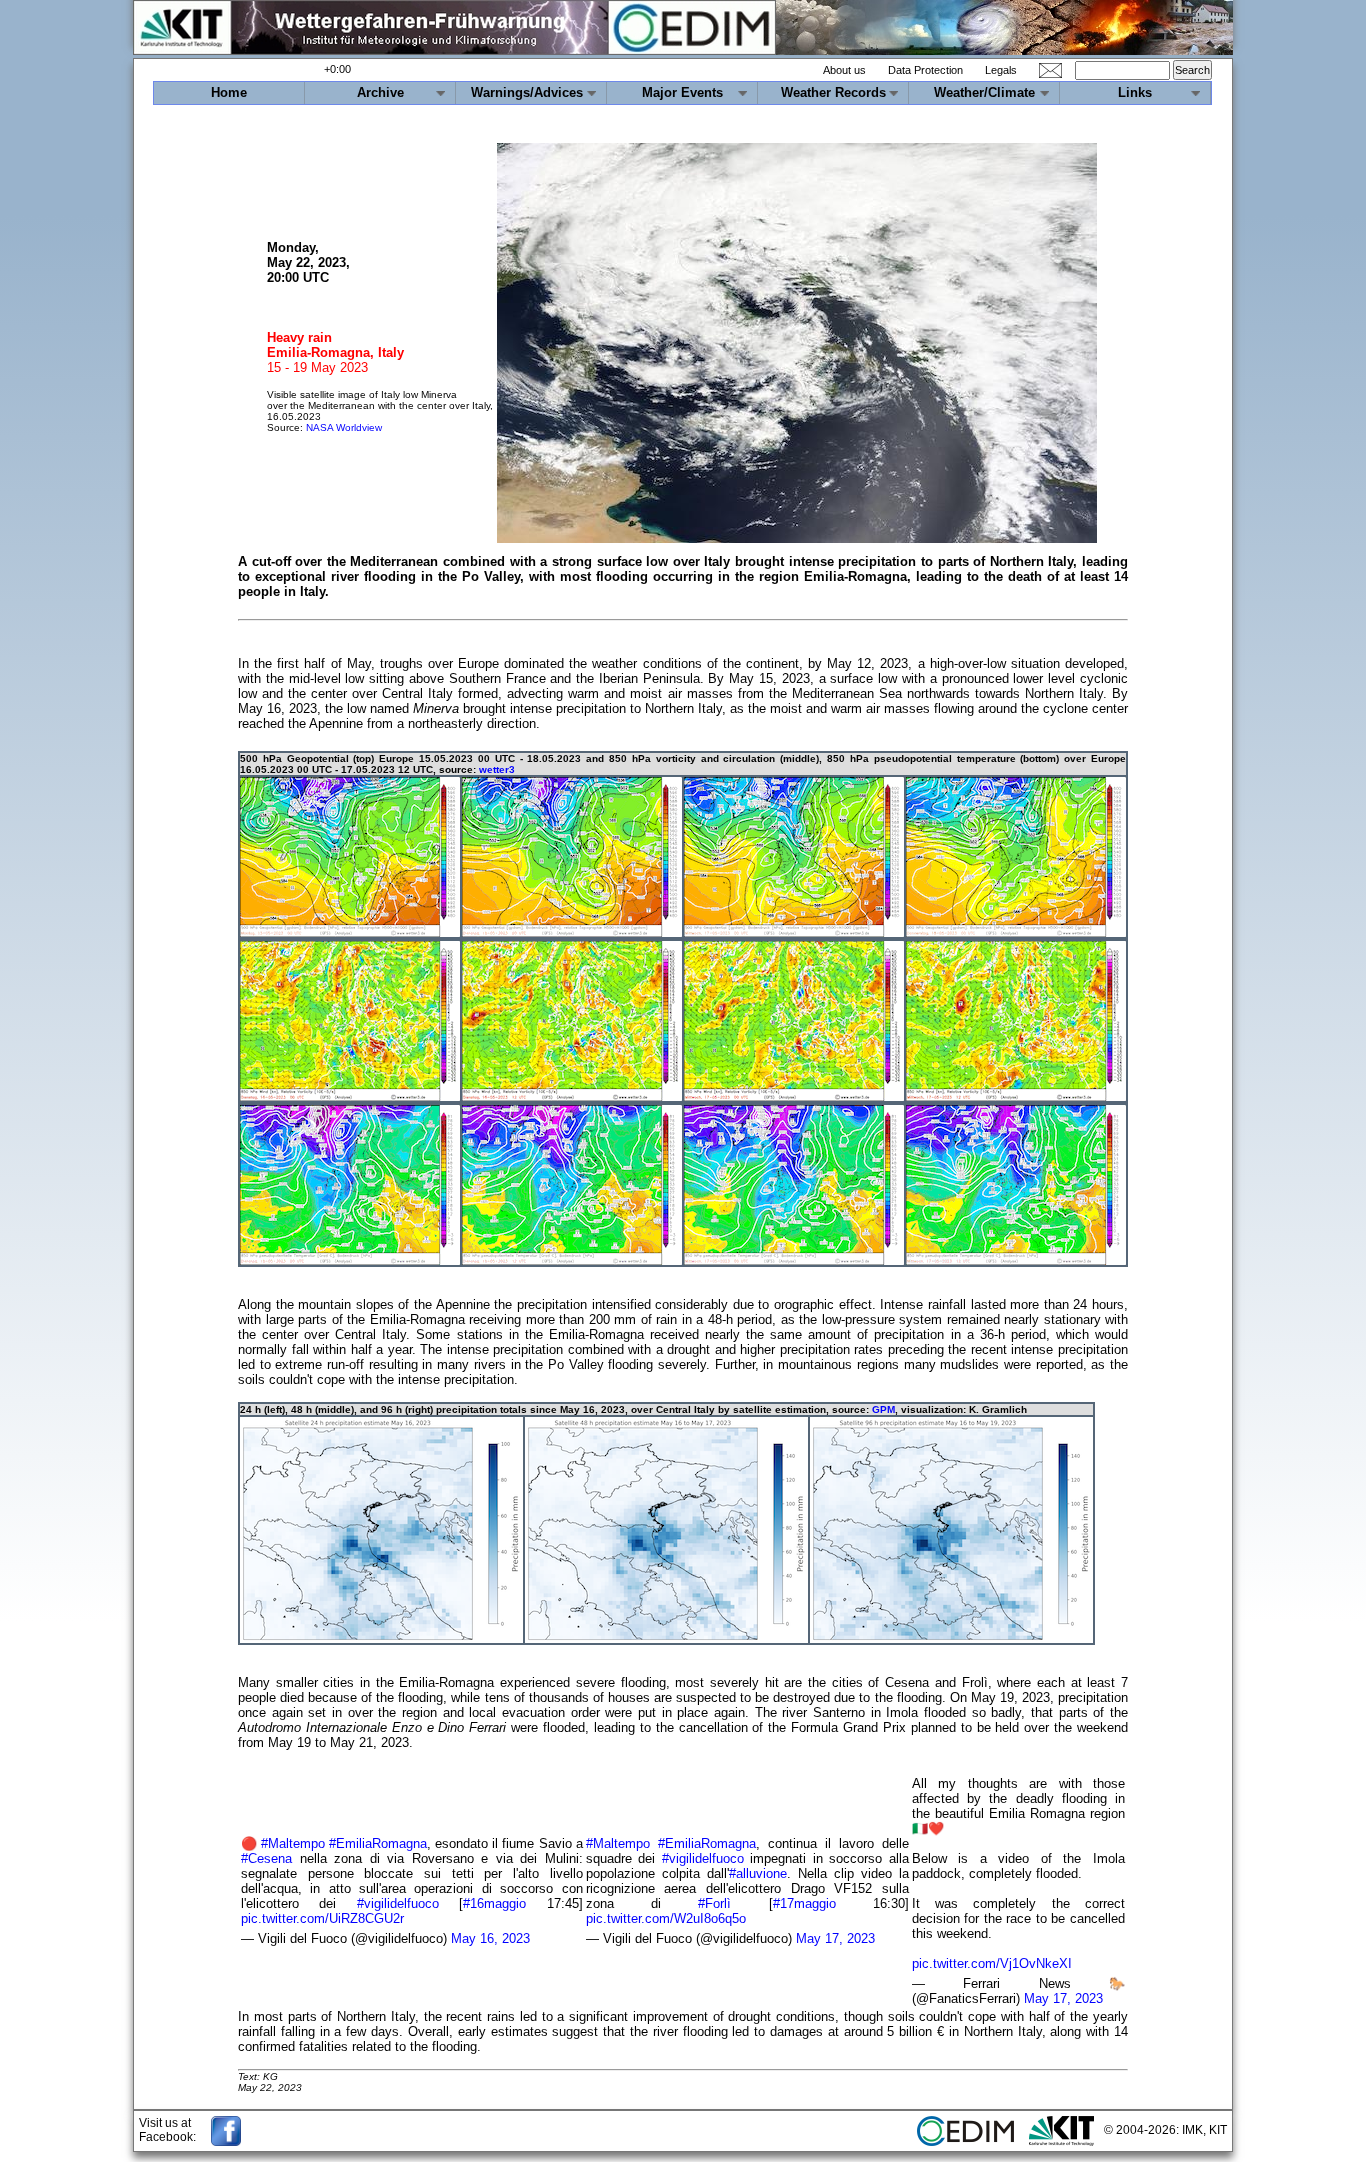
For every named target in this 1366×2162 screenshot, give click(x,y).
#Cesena (266, 1858)
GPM (883, 1409)
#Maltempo (293, 1843)
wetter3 (497, 769)
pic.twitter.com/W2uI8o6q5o (666, 1918)
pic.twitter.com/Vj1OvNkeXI (992, 1963)
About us (844, 70)
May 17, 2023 (835, 1938)
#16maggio (494, 1903)
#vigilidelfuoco (398, 1903)
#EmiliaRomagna (378, 1843)
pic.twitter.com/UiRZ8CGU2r (322, 1918)
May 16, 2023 (490, 1938)
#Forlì (714, 1903)
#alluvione (758, 1873)
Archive (380, 92)
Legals (1001, 70)
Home (229, 92)
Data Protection (925, 70)
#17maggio (804, 1903)
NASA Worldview (344, 427)
